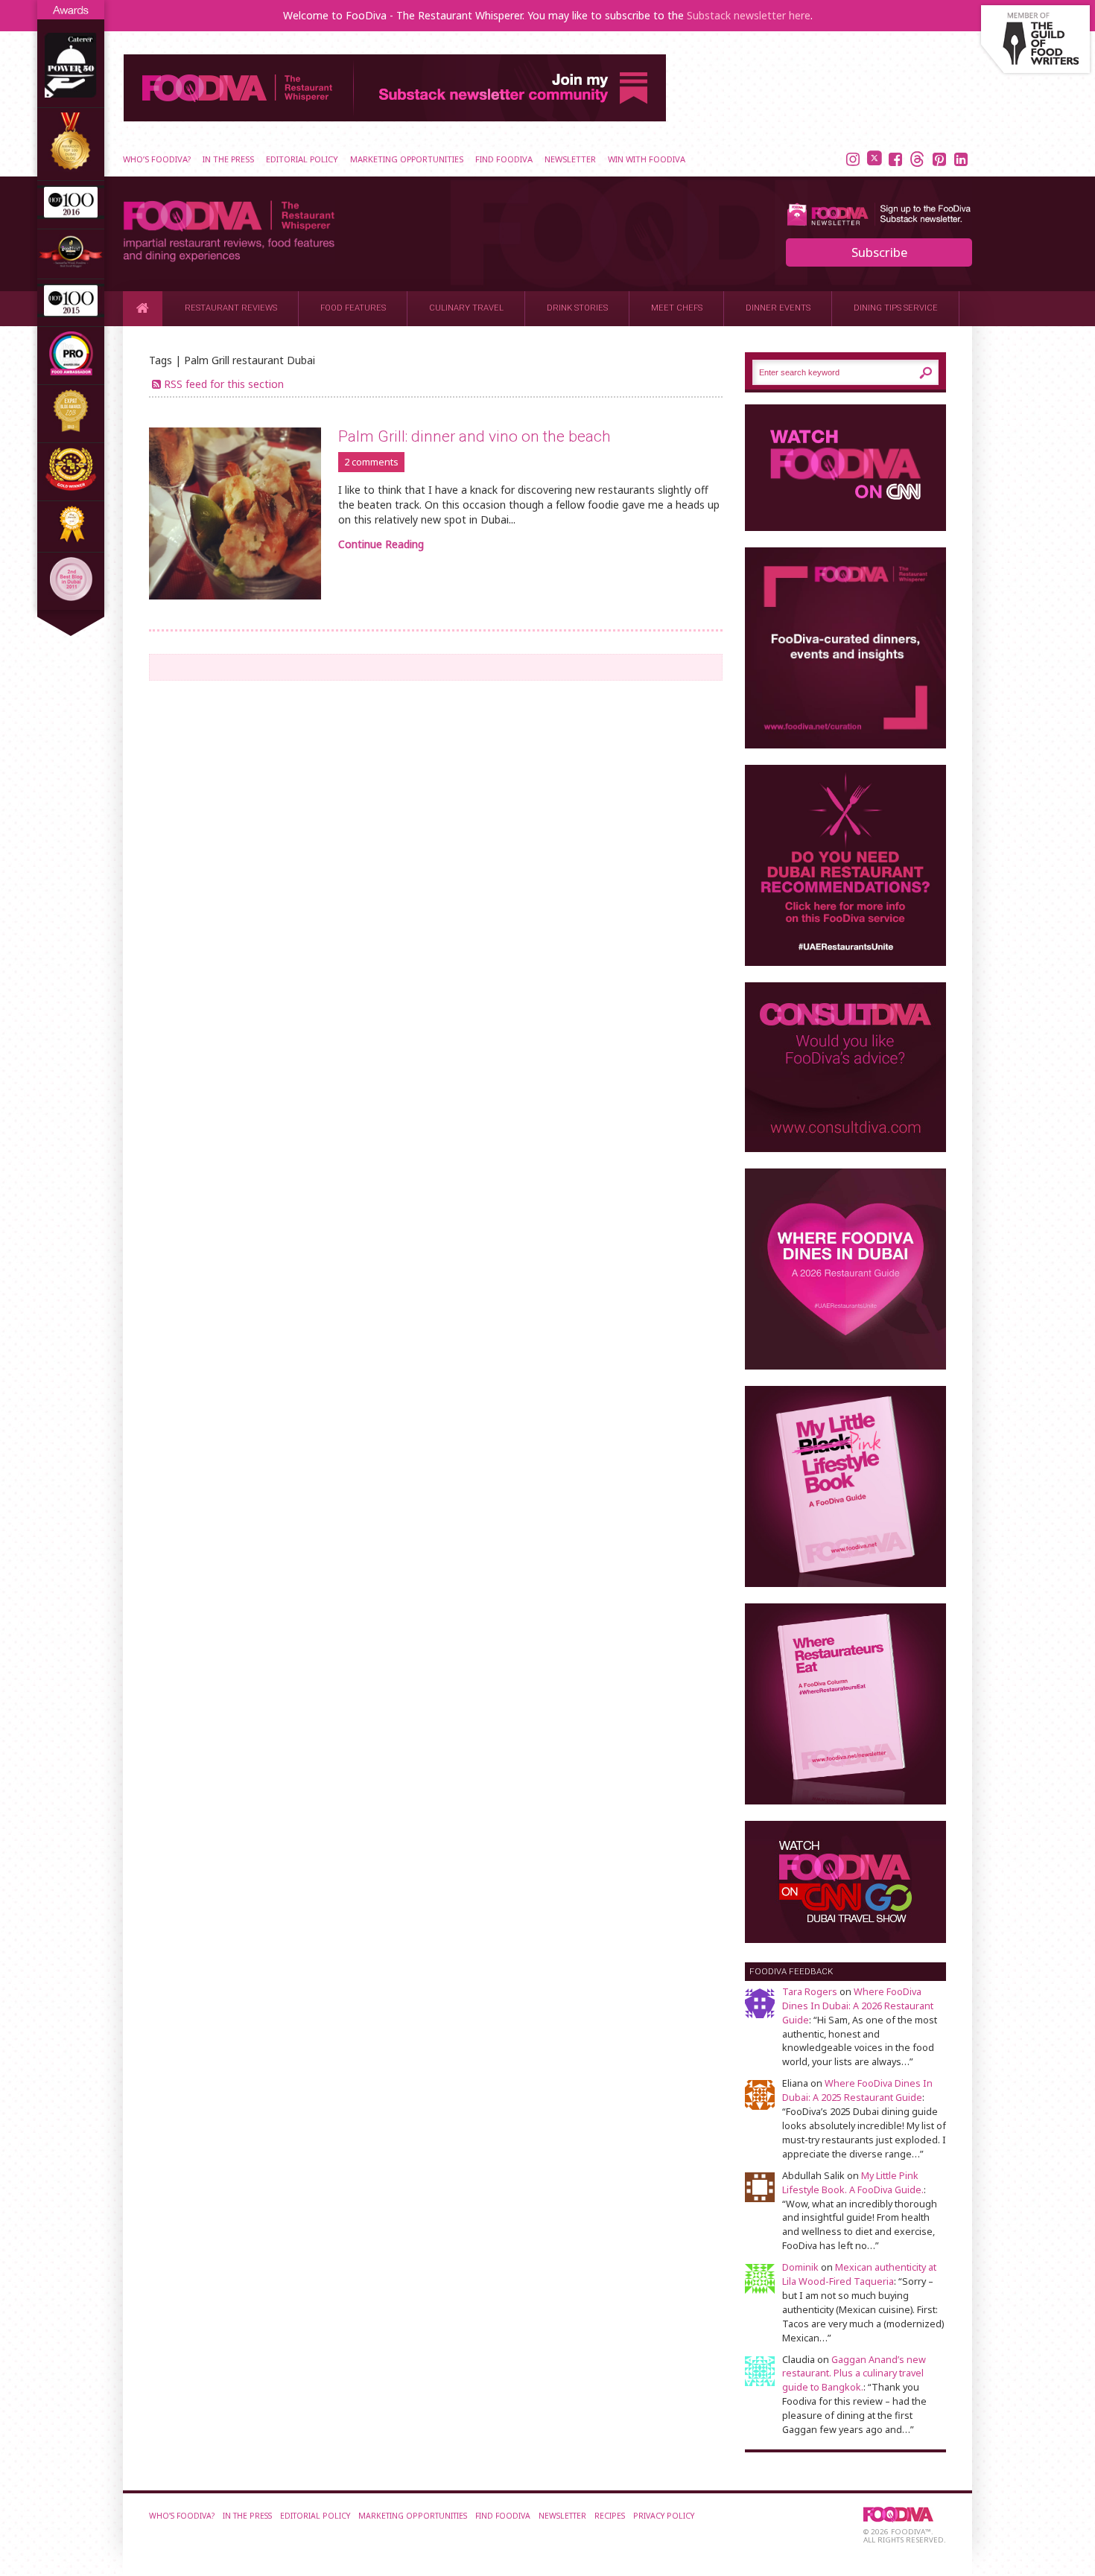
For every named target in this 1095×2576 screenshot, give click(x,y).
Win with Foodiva (647, 159)
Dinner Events (778, 308)
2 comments (371, 462)
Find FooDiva (504, 159)
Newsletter (570, 159)
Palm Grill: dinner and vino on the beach (475, 436)
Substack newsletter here (749, 15)
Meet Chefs (677, 308)
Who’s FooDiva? (157, 159)
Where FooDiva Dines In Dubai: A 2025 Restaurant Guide (857, 2090)
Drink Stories (577, 308)
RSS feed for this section (224, 384)
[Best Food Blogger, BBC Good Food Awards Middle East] (71, 265)
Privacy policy (664, 2516)
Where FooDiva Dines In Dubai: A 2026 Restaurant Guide (858, 2006)
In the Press (228, 159)
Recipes (610, 2516)
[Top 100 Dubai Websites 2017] (71, 167)
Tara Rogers (810, 1992)
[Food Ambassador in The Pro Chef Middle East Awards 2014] (71, 371)
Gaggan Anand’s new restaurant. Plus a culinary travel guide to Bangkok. (854, 2374)
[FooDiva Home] (143, 308)
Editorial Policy (302, 159)
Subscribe (879, 252)
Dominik (800, 2267)
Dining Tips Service (896, 308)
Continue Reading (381, 544)
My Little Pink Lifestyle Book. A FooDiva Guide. (853, 2183)
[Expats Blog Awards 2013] (71, 429)
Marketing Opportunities (407, 159)
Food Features (353, 308)
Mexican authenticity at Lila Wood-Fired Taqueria (859, 2274)
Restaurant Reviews (231, 308)
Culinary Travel (466, 308)
